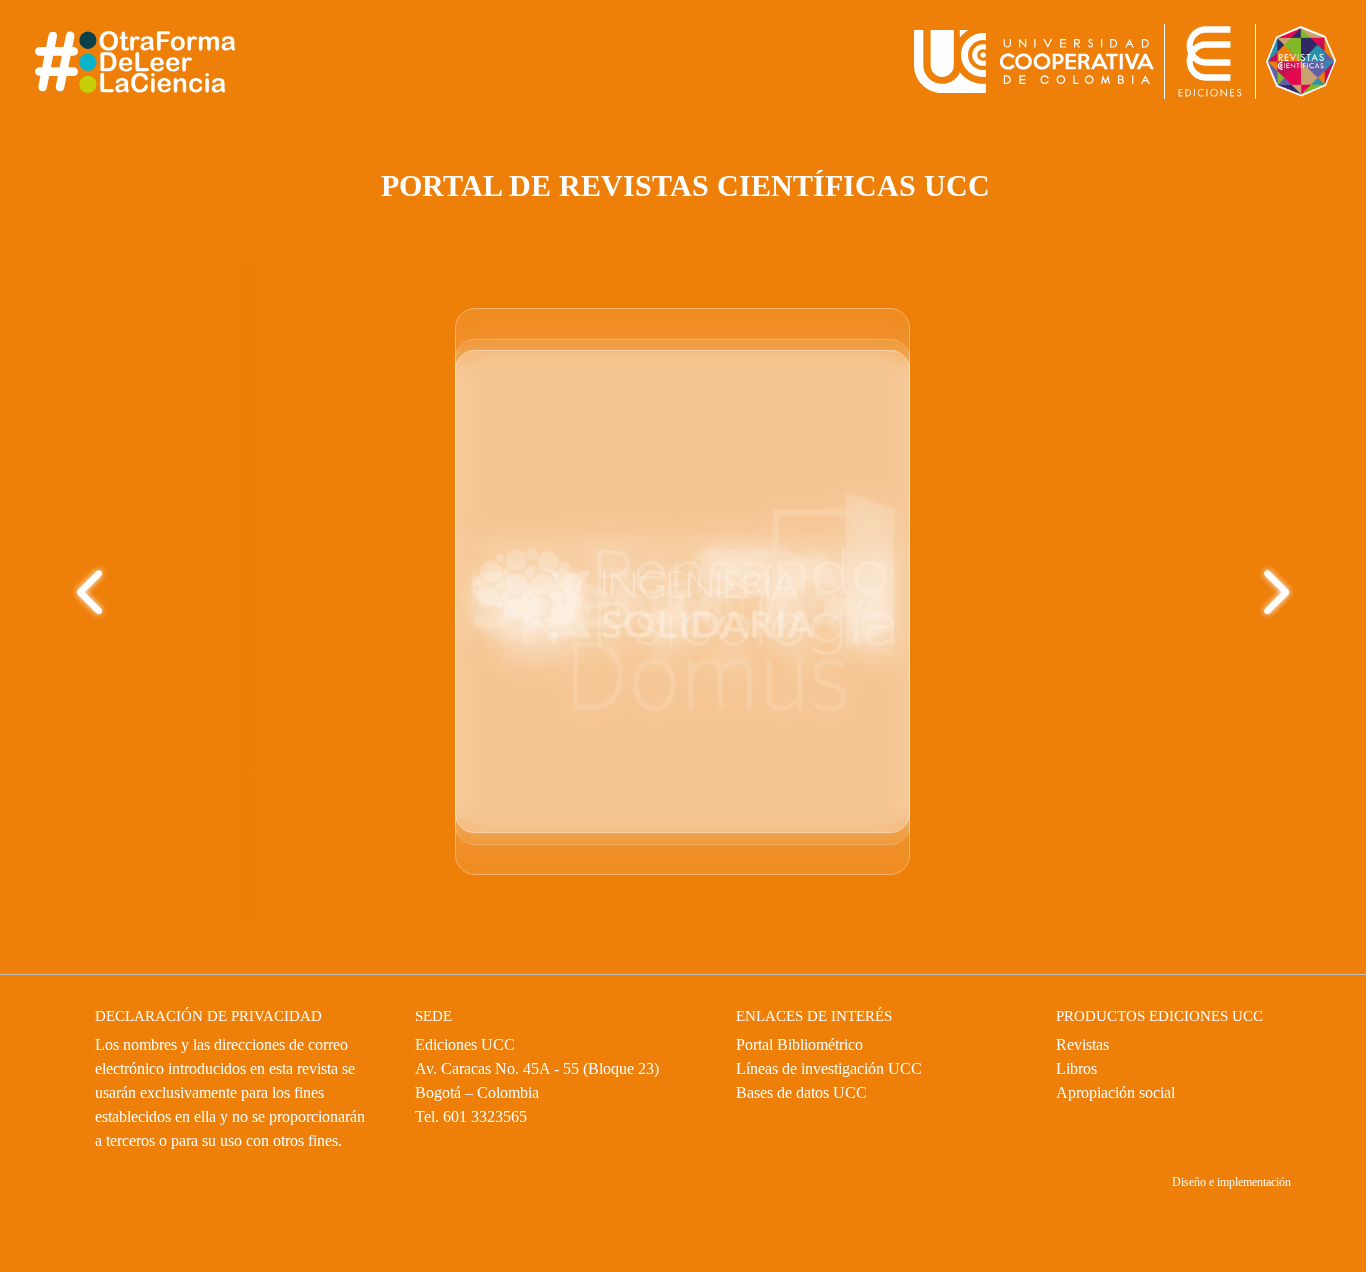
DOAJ (280, 757)
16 (1033, 425)
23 (557, 473)
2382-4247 (1043, 405)
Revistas (1087, 1045)
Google (720, 838)
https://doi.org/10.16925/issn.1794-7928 (1084, 453)
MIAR (668, 838)
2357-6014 (572, 451)
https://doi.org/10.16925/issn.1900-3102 (656, 518)
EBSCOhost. (774, 861)
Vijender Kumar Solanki (642, 584)
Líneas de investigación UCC (845, 1069)
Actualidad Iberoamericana (1041, 796)
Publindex (637, 861)
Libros (1079, 1069)
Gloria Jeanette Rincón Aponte (650, 562)
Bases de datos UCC (814, 1093)
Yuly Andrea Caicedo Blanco (1078, 493)
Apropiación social (1126, 1093)
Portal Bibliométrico (811, 1045)
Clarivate (610, 838)
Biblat (574, 861)
